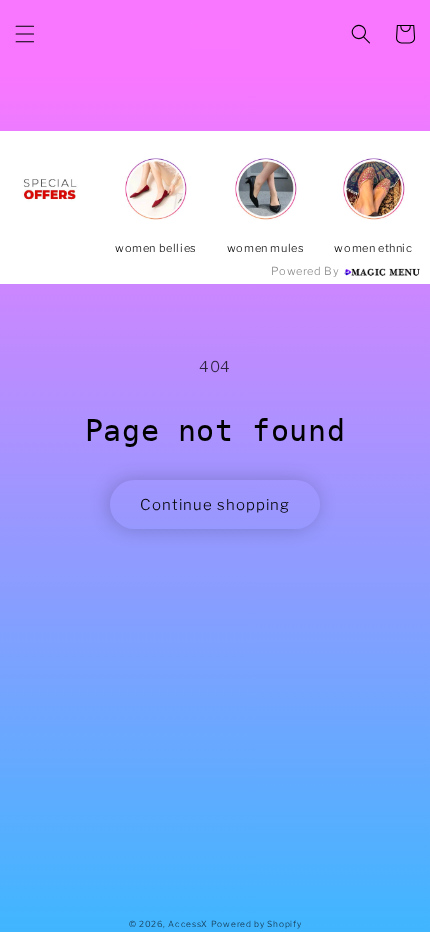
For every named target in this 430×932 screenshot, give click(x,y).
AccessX (188, 924)
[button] (25, 34)
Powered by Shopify (256, 924)
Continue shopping (215, 505)
